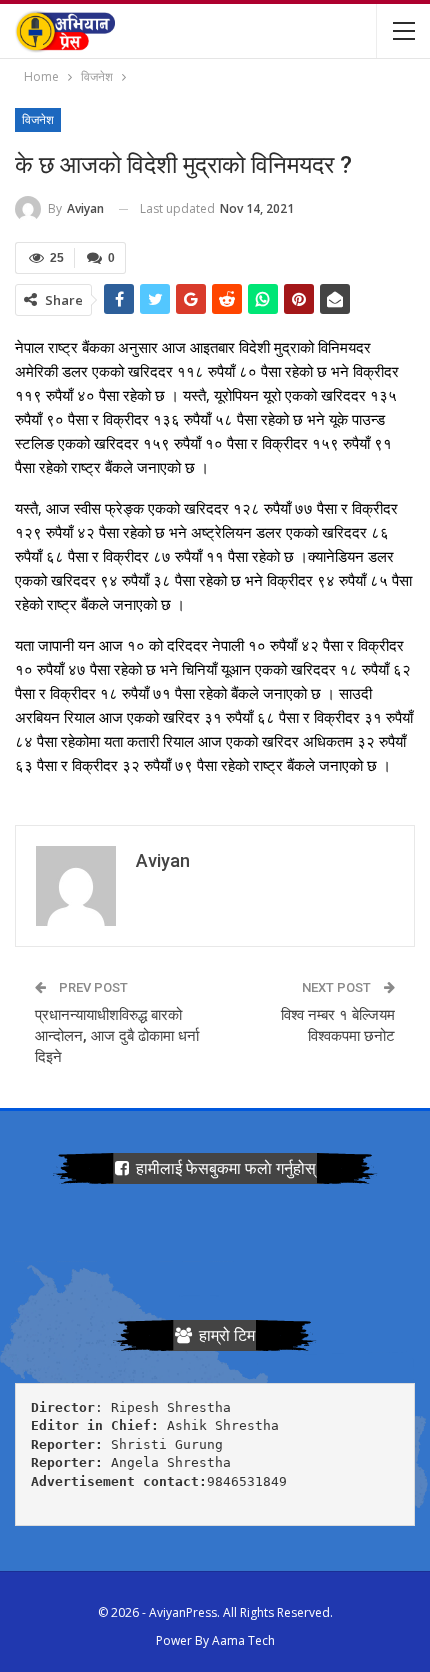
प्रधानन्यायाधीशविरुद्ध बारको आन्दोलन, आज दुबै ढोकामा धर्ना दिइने (117, 1036)
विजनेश (38, 120)
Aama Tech (243, 1640)
